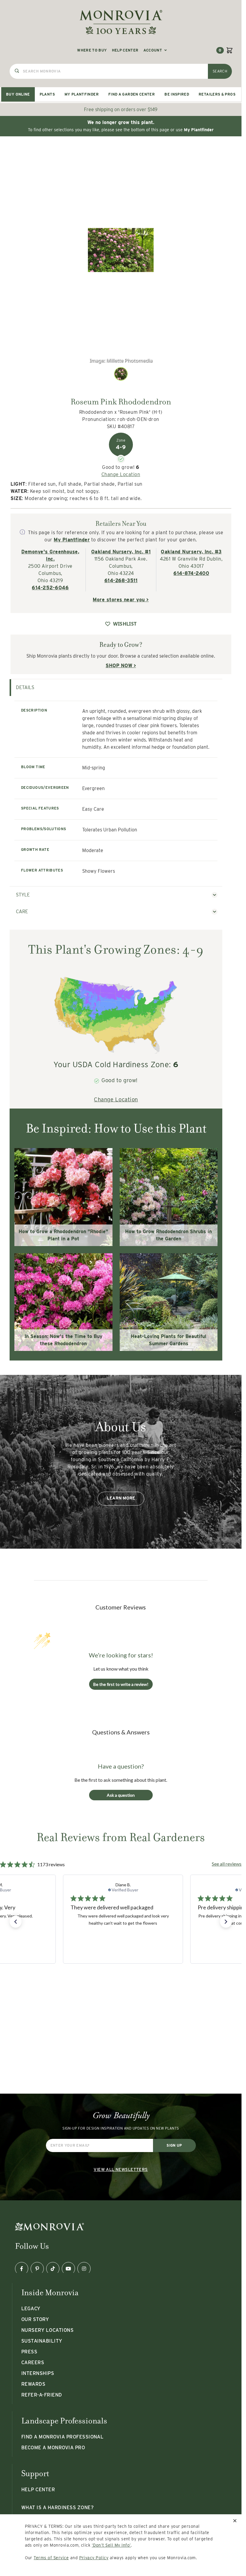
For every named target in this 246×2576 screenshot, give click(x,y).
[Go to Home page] (121, 22)
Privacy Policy (94, 2558)
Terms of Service (51, 2558)
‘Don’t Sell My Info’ (111, 2545)
